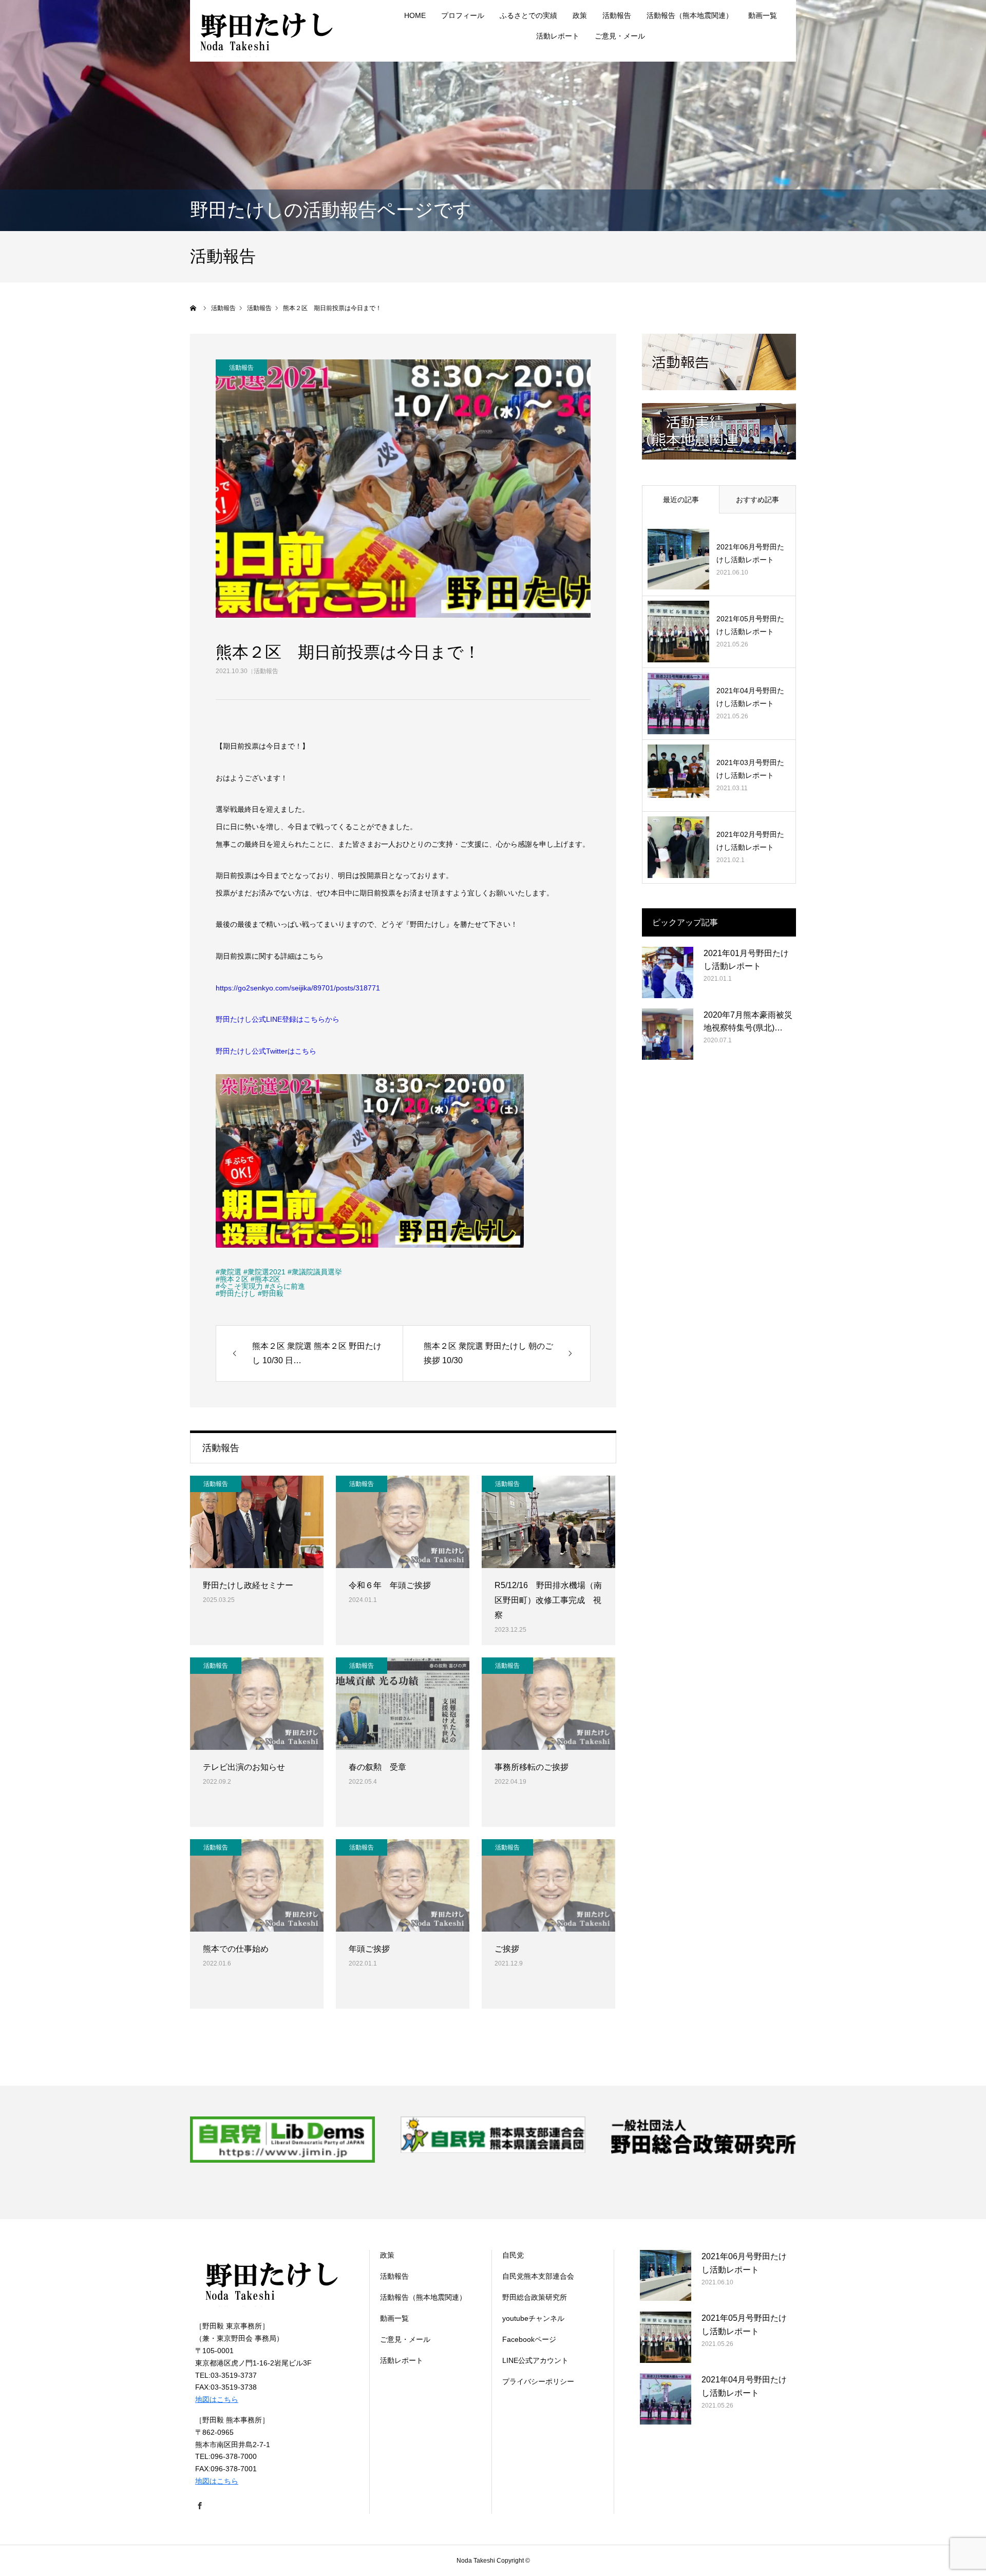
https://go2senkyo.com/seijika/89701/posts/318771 (298, 988)
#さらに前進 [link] (285, 1286)
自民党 (513, 2255)
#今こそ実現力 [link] (239, 1286)
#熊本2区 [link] (266, 1279)
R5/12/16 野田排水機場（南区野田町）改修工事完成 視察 (548, 1600)
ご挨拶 (507, 1949)
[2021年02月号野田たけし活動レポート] (678, 847)
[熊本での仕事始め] (257, 1885)
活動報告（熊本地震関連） (690, 15)
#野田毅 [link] (271, 1293)
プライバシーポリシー (538, 2381)
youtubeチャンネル (533, 2318)
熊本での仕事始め (236, 1949)
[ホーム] (194, 308)
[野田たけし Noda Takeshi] (267, 31)
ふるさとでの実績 (528, 15)
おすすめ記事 (757, 500)
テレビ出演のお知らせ (244, 1767)
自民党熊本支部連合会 (538, 2276)
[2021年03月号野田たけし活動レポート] (678, 775)
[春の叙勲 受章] (403, 1704)
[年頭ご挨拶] (403, 1885)
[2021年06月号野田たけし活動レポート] (678, 560)
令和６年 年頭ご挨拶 (390, 1585)
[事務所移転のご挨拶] (548, 1704)
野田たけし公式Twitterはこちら (266, 1051)
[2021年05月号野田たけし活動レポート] (678, 632)
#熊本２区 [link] (232, 1279)
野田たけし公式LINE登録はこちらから (278, 1019)
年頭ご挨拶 (369, 1949)
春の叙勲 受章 (377, 1767)
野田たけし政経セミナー (248, 1585)
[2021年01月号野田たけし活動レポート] (668, 972)
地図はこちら (217, 2399)
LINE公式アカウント (535, 2360)
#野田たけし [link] (236, 1293)
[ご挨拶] (548, 1885)
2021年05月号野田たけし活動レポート (750, 625)
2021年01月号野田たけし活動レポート (746, 960)
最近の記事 (681, 500)
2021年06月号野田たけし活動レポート (750, 553)
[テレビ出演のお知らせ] (257, 1704)
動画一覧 (763, 15)
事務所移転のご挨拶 (532, 1767)
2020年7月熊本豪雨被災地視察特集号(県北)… (748, 1022)
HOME (415, 15)
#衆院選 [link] (229, 1272)
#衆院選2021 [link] (264, 1272)
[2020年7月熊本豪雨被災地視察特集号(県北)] (668, 1034)
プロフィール (463, 15)
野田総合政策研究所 (535, 2297)
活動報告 (266, 671)
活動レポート (558, 36)
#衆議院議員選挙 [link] (315, 1272)
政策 (580, 15)
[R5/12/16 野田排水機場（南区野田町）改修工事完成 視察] (548, 1522)
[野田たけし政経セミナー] (257, 1522)
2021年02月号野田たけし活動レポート (750, 841)
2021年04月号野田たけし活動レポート (750, 697)
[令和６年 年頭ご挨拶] (403, 1522)
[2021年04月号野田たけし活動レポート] (678, 703)
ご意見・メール (620, 36)
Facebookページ (529, 2339)
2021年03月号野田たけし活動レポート (750, 769)
